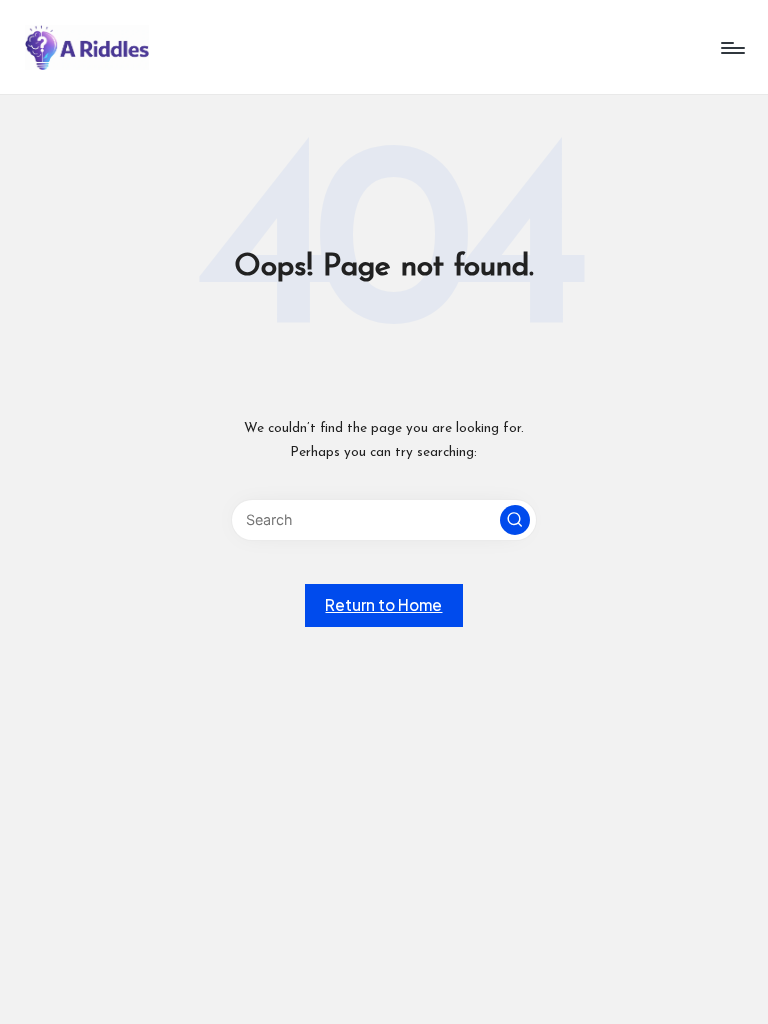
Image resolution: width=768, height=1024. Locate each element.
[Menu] (731, 48)
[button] (515, 520)
